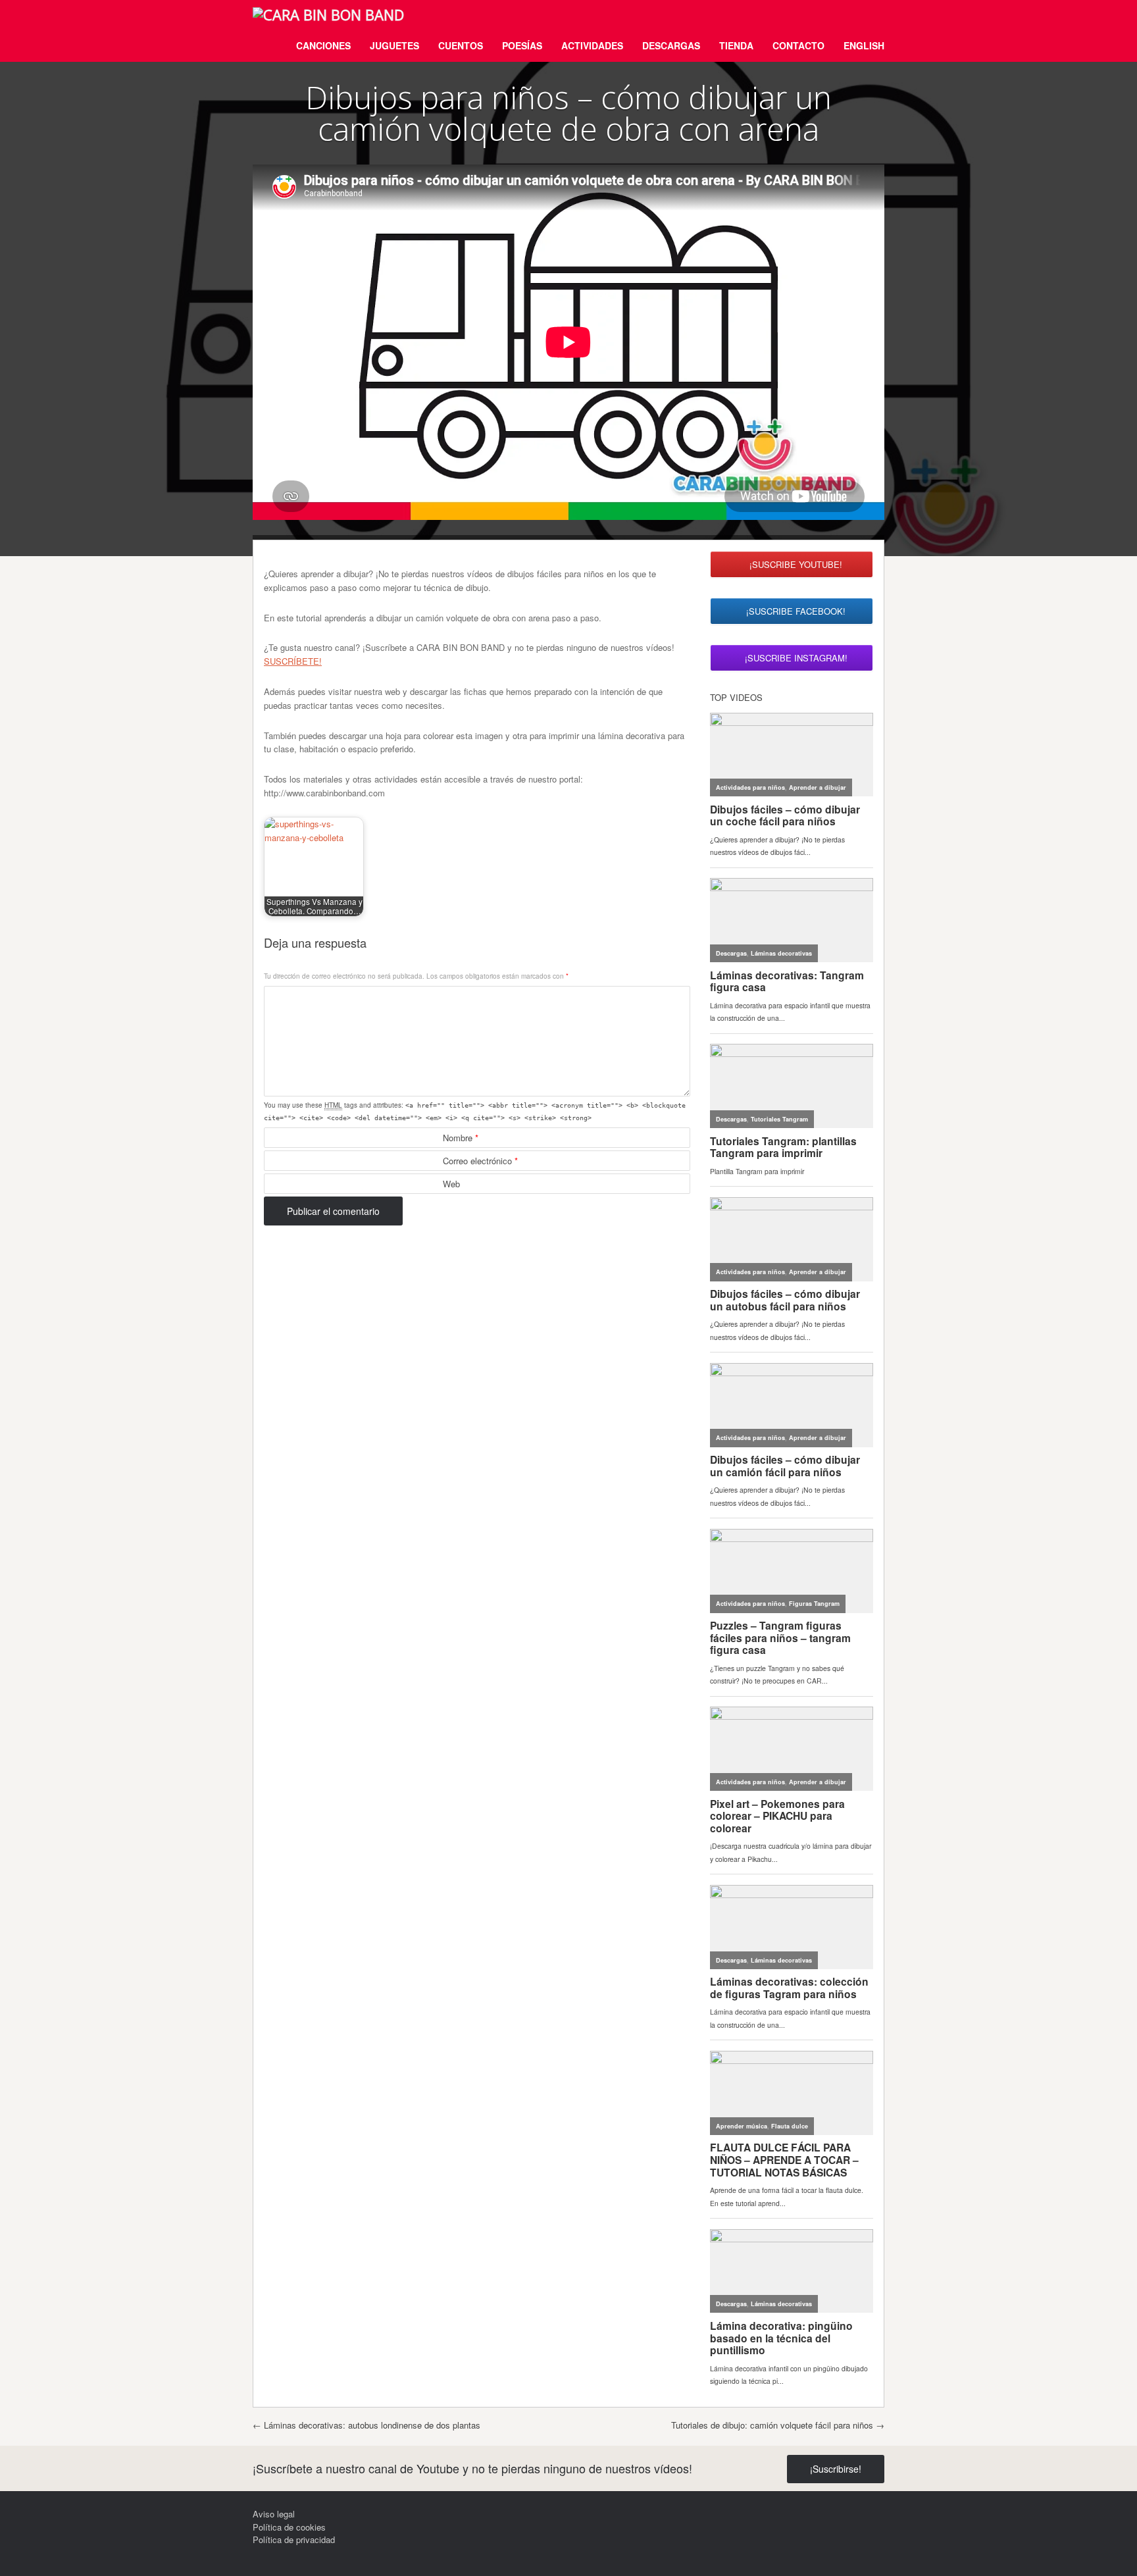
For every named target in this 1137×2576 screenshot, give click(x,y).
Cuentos (461, 45)
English (864, 45)
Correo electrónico (480, 1161)
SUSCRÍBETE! (293, 661)
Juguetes (394, 45)
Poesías (522, 45)
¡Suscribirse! (836, 2469)
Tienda (736, 45)
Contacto (798, 45)
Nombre (461, 1138)
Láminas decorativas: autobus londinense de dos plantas (366, 2425)
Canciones (323, 45)
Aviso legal (274, 2514)
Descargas (671, 45)
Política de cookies (289, 2527)
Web (451, 1184)
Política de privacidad (294, 2539)
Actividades (592, 45)
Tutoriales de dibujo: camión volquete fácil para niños (778, 2425)
